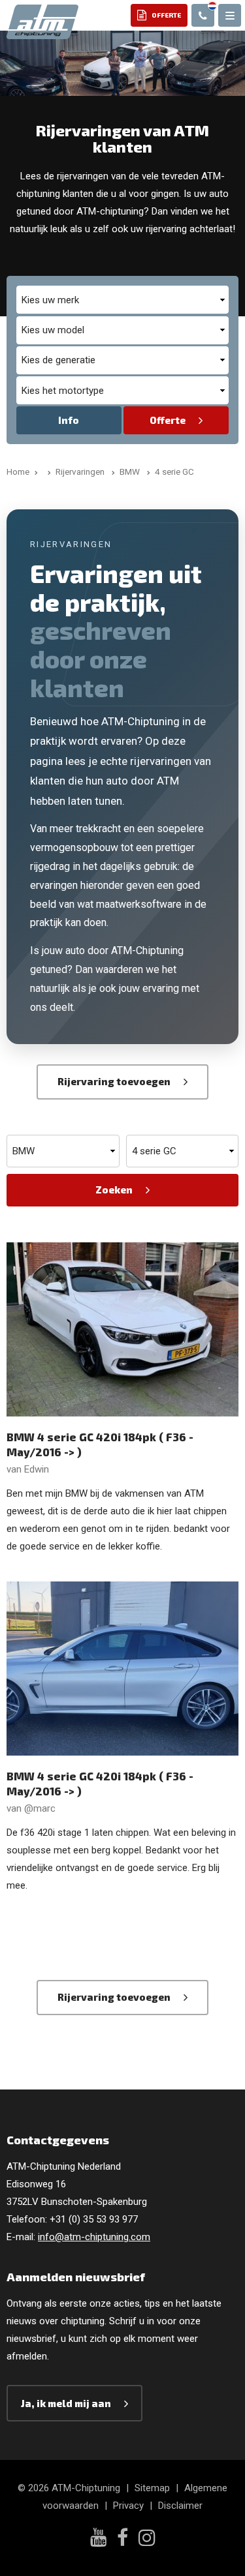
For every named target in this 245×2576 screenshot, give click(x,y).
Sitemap (152, 2488)
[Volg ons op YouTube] (98, 2539)
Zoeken (114, 1190)
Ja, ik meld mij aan (66, 2403)
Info (69, 420)
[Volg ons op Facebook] (122, 2539)
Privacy (128, 2506)
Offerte (168, 420)
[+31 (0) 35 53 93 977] (203, 15)
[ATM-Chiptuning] (42, 21)
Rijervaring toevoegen (114, 1081)
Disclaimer (180, 2506)
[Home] (47, 472)
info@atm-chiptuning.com (94, 2237)
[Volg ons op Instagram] (147, 2539)
